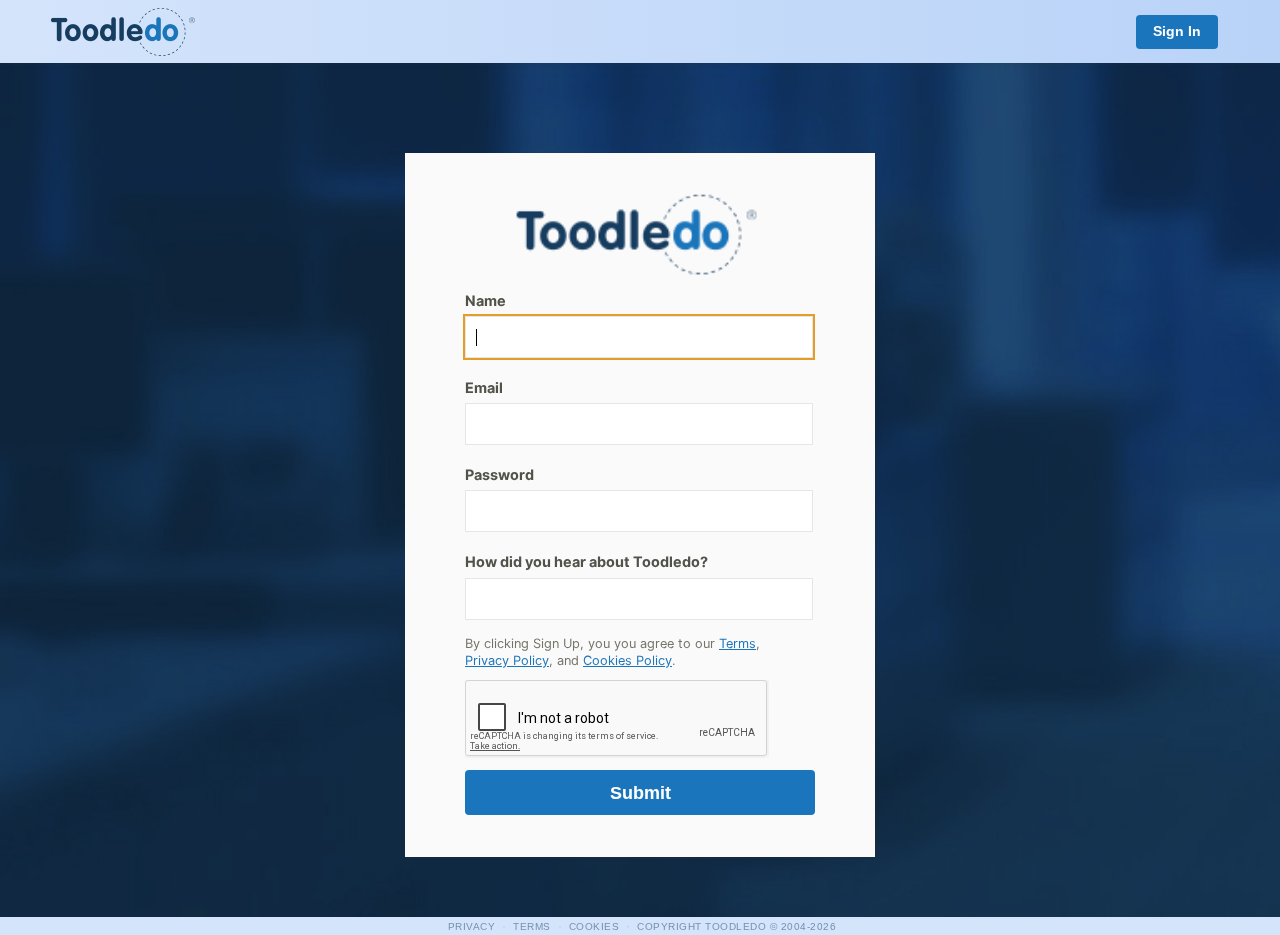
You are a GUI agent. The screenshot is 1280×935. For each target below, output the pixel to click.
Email (484, 387)
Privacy (472, 926)
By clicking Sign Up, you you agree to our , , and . (612, 652)
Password (499, 474)
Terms (737, 643)
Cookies (594, 926)
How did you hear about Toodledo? (586, 561)
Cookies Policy (627, 660)
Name (485, 300)
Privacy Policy (507, 660)
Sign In (1177, 31)
